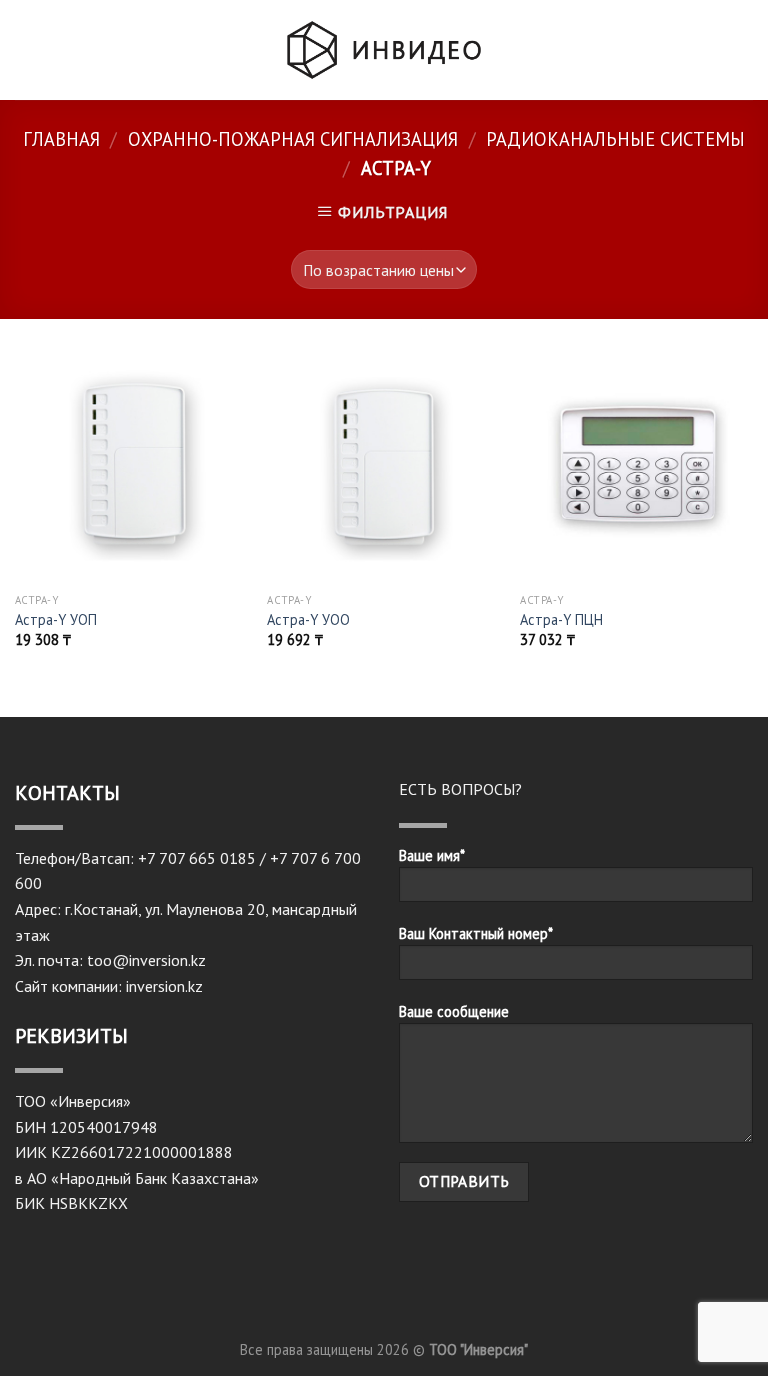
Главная (61, 139)
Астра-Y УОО (308, 620)
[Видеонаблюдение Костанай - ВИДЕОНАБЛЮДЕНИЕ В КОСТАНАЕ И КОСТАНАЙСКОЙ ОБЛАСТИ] (384, 49)
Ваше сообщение (454, 1011)
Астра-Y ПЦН (561, 620)
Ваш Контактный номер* (476, 933)
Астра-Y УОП (56, 620)
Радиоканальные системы (615, 139)
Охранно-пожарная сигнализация (293, 139)
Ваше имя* (432, 855)
